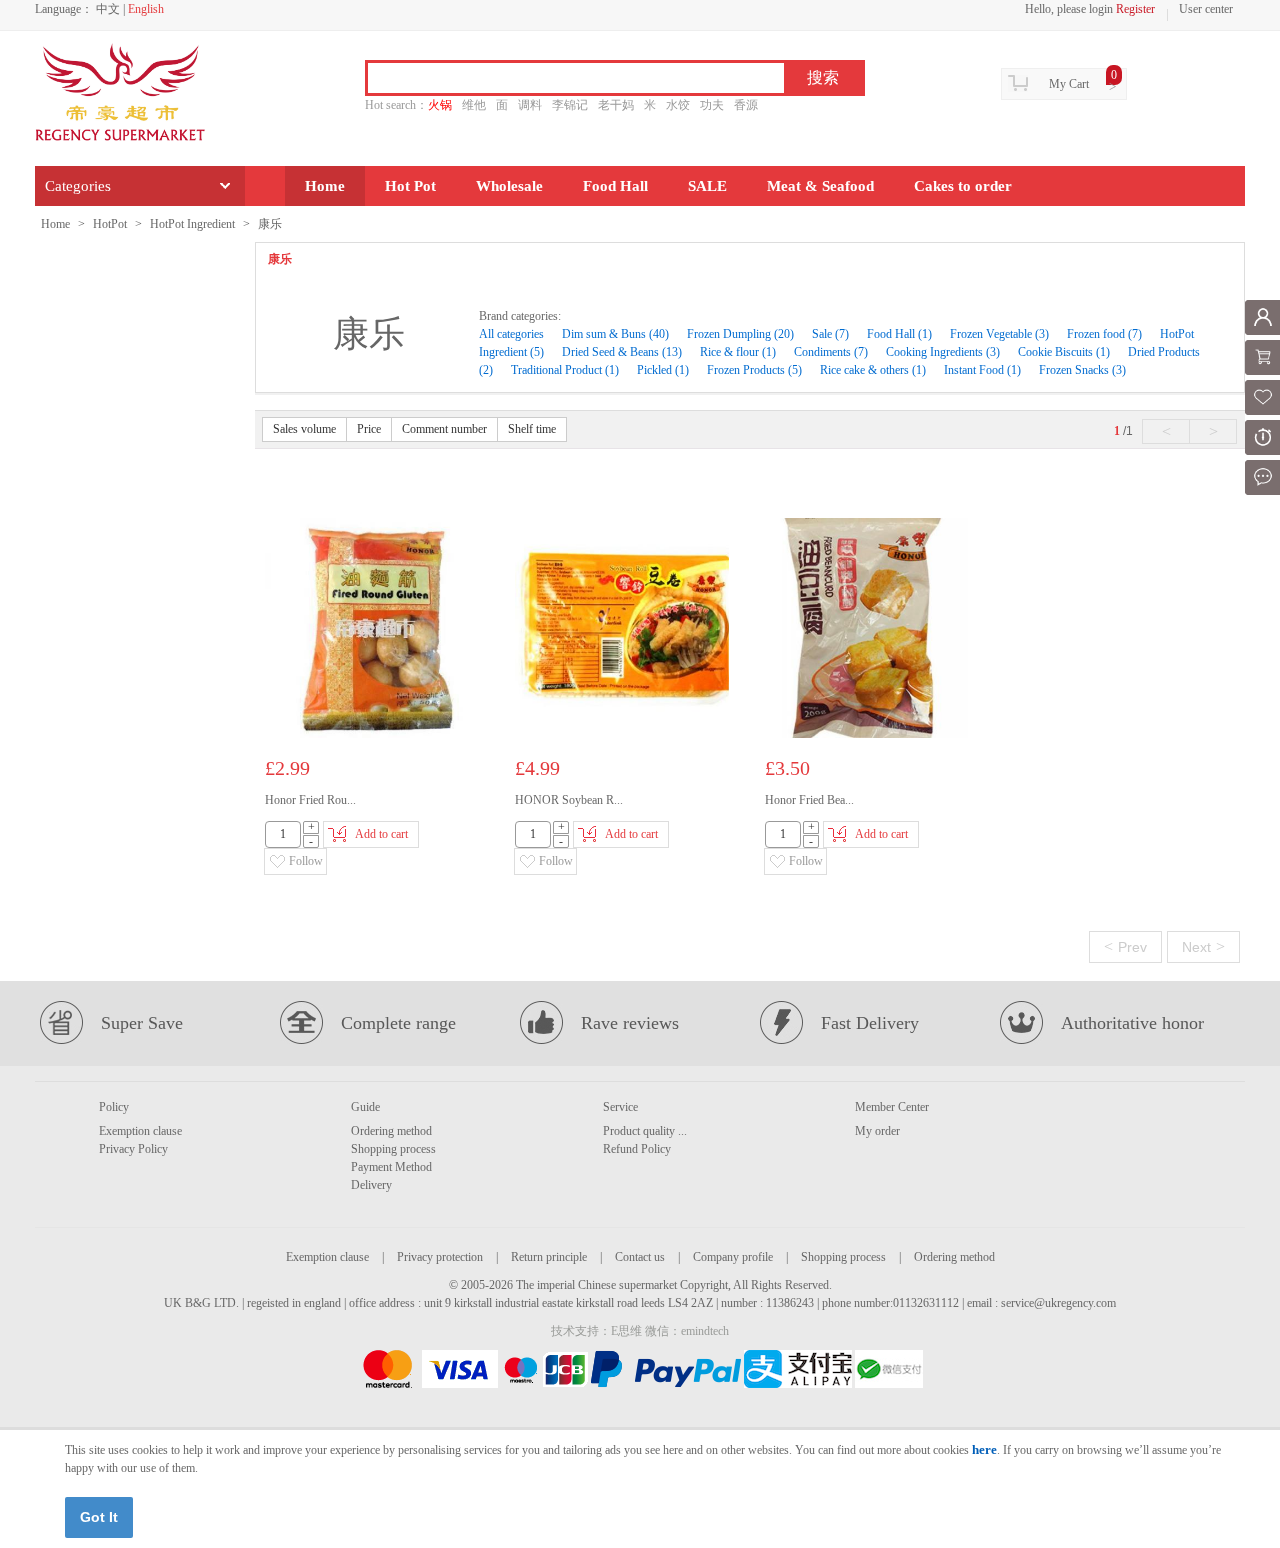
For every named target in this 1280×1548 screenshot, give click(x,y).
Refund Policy (637, 1149)
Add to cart (381, 834)
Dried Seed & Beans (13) (622, 352)
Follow (306, 861)
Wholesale (509, 186)
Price (369, 429)
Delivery (371, 1185)
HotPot (110, 224)
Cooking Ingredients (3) (943, 352)
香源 (746, 105)
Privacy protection (440, 1257)
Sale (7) (830, 334)
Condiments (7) (831, 352)
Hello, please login (1069, 9)
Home (325, 186)
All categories (513, 334)
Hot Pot (410, 186)
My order (877, 1131)
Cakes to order (963, 186)
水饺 (678, 105)
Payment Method (391, 1167)
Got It (99, 1517)
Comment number (444, 429)
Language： (64, 9)
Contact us (640, 1257)
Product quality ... (645, 1131)
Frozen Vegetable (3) (999, 334)
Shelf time (532, 429)
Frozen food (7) (1104, 334)
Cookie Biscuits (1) (1064, 352)
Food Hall (615, 186)
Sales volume (304, 429)
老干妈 (616, 105)
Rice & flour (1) (738, 352)
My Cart (1069, 84)
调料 (530, 105)
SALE (707, 186)
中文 (108, 9)
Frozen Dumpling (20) (740, 334)
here (984, 1449)
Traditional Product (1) (565, 370)
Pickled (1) (663, 370)
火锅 (440, 105)
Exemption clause (140, 1131)
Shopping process (393, 1149)
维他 (474, 105)
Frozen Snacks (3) (1082, 370)
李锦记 (570, 105)
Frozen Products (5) (754, 370)
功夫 (712, 105)
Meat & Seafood (820, 186)
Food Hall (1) (899, 334)
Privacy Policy (133, 1149)
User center (1206, 9)
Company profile (733, 1257)
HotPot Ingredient (192, 224)
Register (1135, 9)
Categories (78, 186)
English (146, 9)
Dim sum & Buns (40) (615, 334)
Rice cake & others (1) (873, 370)
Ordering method (391, 1131)
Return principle (549, 1257)
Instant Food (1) (982, 370)
